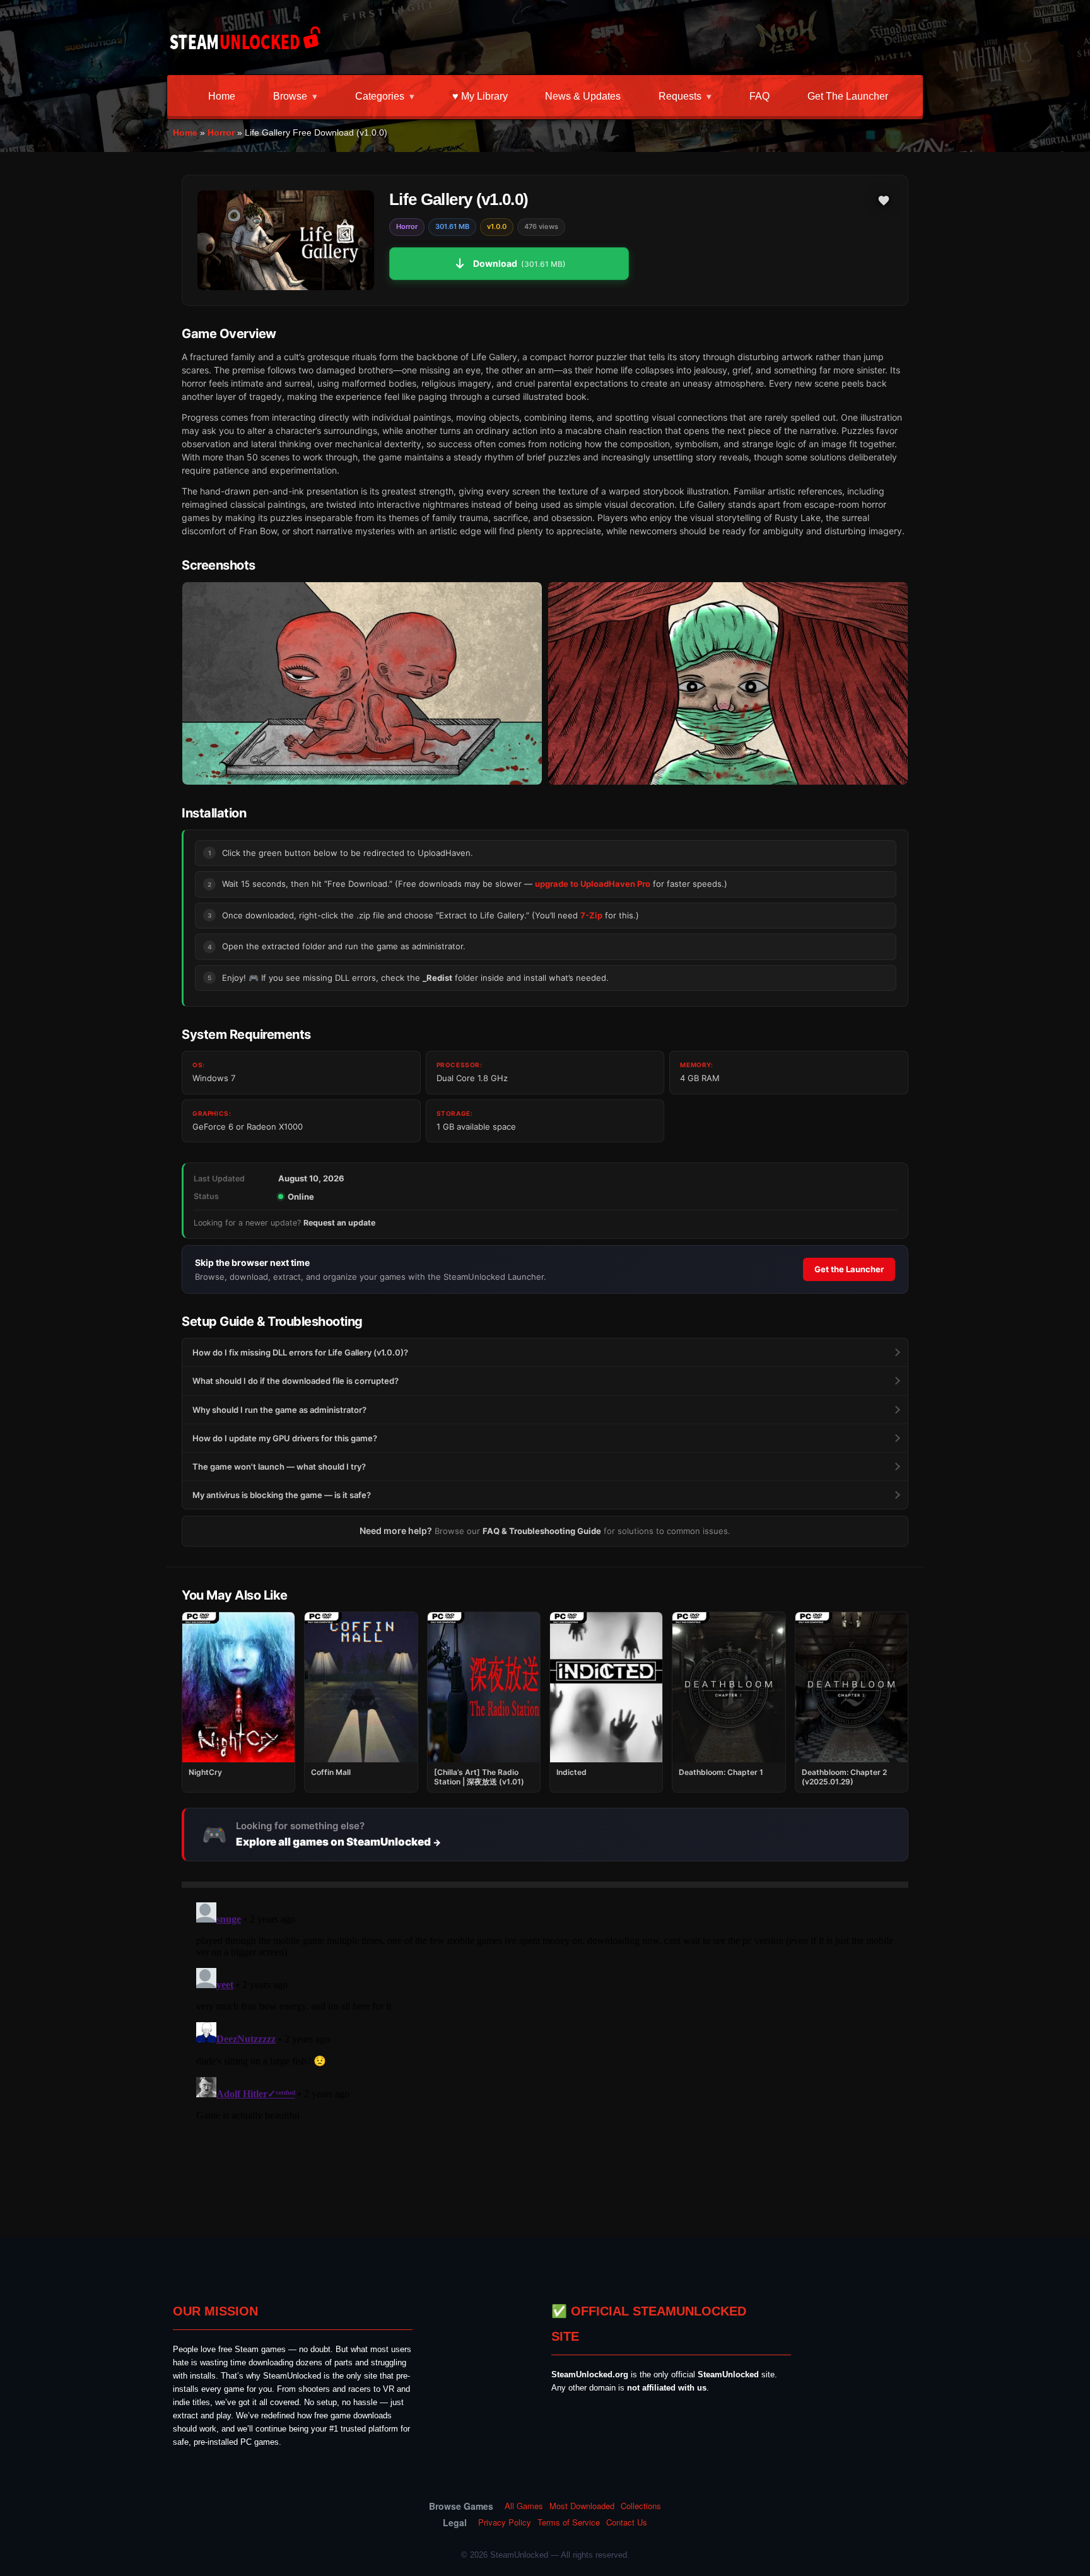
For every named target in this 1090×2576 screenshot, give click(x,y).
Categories (380, 96)
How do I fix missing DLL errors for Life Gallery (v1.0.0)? (300, 1352)
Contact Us (627, 2522)
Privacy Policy (505, 2522)
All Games (524, 2506)
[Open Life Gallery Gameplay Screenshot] (728, 683)
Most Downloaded (582, 2506)
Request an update (339, 1223)
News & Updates (583, 96)
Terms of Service (569, 2522)
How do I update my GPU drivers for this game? (285, 1438)
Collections (641, 2506)
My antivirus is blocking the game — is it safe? (282, 1495)
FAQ (759, 96)
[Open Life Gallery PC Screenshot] (362, 683)
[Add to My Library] (884, 201)
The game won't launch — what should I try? (279, 1467)
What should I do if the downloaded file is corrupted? (296, 1381)
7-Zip (591, 915)
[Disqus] (545, 2055)
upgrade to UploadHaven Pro (593, 884)
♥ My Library (480, 96)
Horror (221, 132)
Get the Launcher (848, 96)
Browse (290, 96)
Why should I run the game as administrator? (279, 1410)
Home (222, 96)
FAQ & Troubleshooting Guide (542, 1531)
